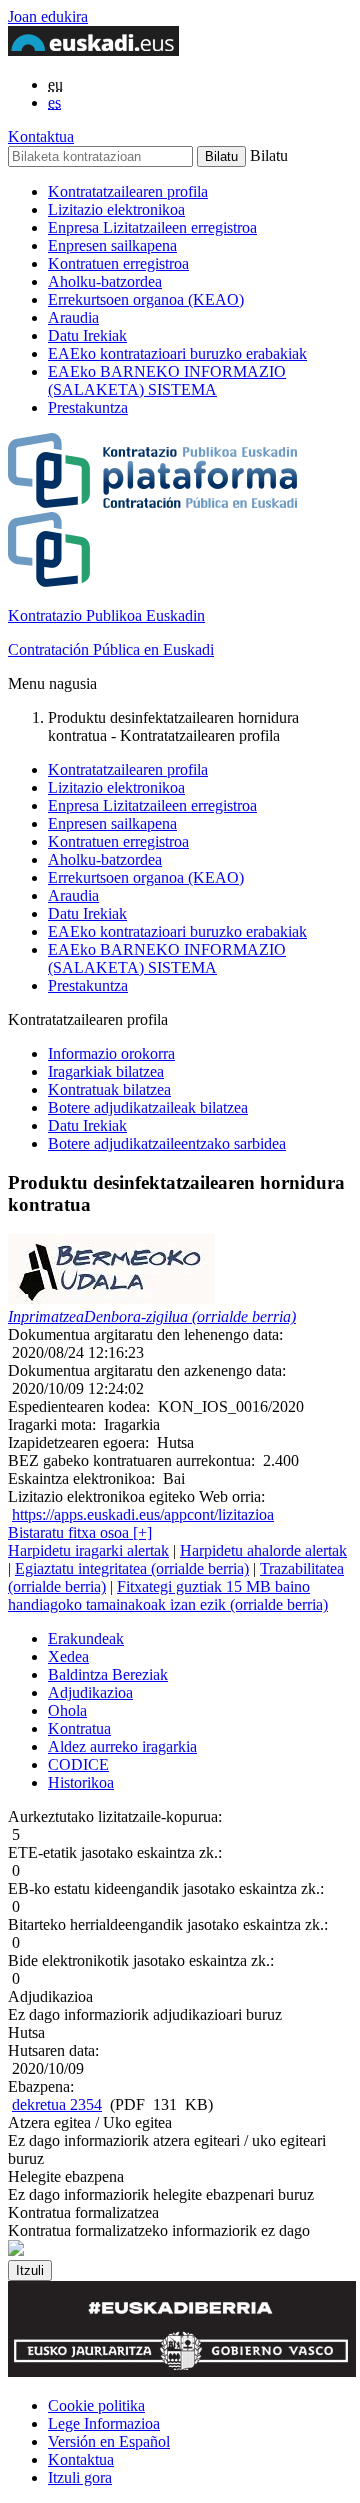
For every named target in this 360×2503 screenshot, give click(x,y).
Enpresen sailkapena (112, 245)
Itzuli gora (80, 2477)
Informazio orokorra (111, 1053)
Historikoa (81, 1782)
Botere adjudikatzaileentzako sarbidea (167, 1143)
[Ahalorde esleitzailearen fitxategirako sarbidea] (111, 1298)
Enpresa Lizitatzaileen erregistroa (152, 227)
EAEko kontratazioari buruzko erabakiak (177, 353)
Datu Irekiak (87, 335)
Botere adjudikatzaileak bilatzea (148, 1107)
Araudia (73, 317)
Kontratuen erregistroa (118, 263)
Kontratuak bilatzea (109, 1089)
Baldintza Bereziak (108, 1674)
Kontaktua (41, 136)
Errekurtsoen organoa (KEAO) (146, 299)
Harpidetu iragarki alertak (88, 1550)
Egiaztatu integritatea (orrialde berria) (132, 1568)
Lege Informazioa (104, 2423)
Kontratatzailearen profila (128, 191)
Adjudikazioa (90, 1692)
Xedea (68, 1656)
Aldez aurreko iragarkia (122, 1746)
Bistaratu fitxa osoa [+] (80, 1532)
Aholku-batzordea (105, 281)
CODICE (78, 1764)
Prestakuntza (88, 407)
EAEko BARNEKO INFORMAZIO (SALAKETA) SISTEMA (167, 380)
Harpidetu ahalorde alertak (263, 1550)
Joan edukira (48, 16)
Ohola (67, 1710)
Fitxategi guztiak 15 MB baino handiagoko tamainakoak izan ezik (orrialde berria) (168, 1595)
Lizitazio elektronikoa (116, 209)
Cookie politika (96, 2405)
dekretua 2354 (57, 2104)
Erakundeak (86, 1638)
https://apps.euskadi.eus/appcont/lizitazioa (143, 1514)
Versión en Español (109, 2441)
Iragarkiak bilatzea (106, 1071)
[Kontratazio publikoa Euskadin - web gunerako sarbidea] (16, 2250)
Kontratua (79, 1728)
